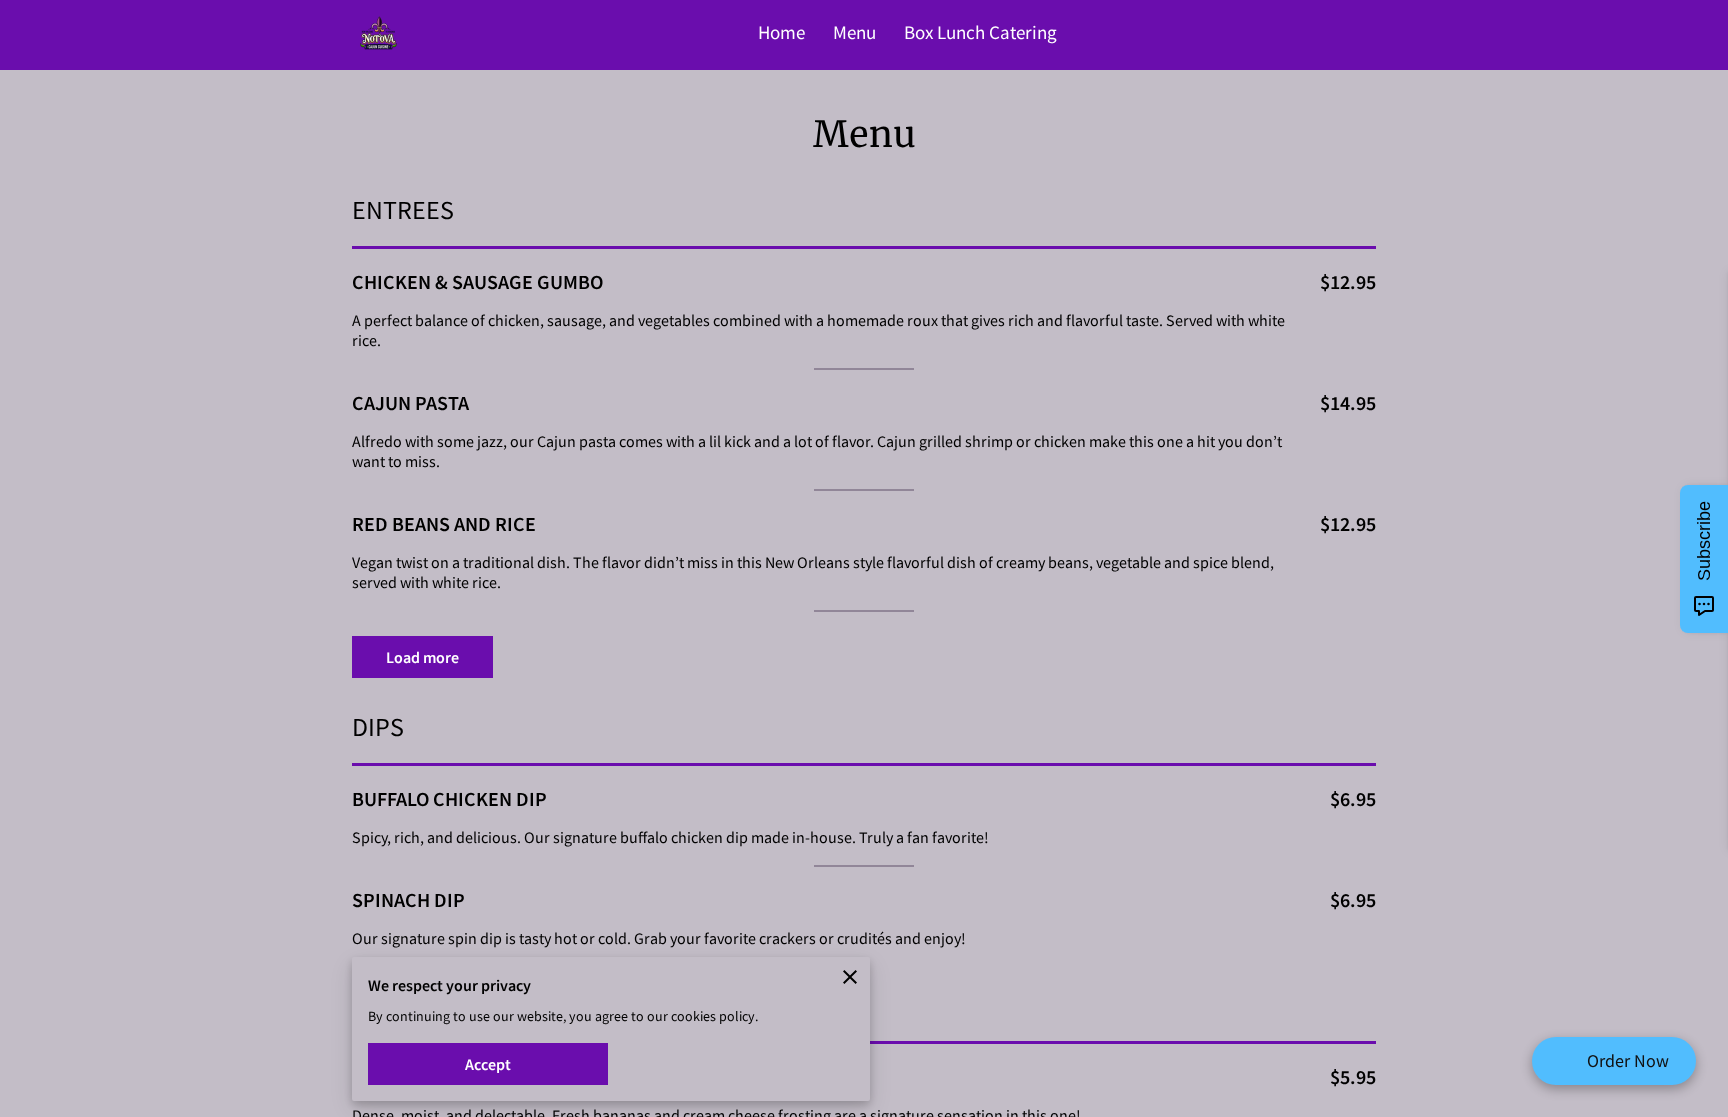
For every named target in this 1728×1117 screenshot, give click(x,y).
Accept (488, 1064)
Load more (422, 657)
